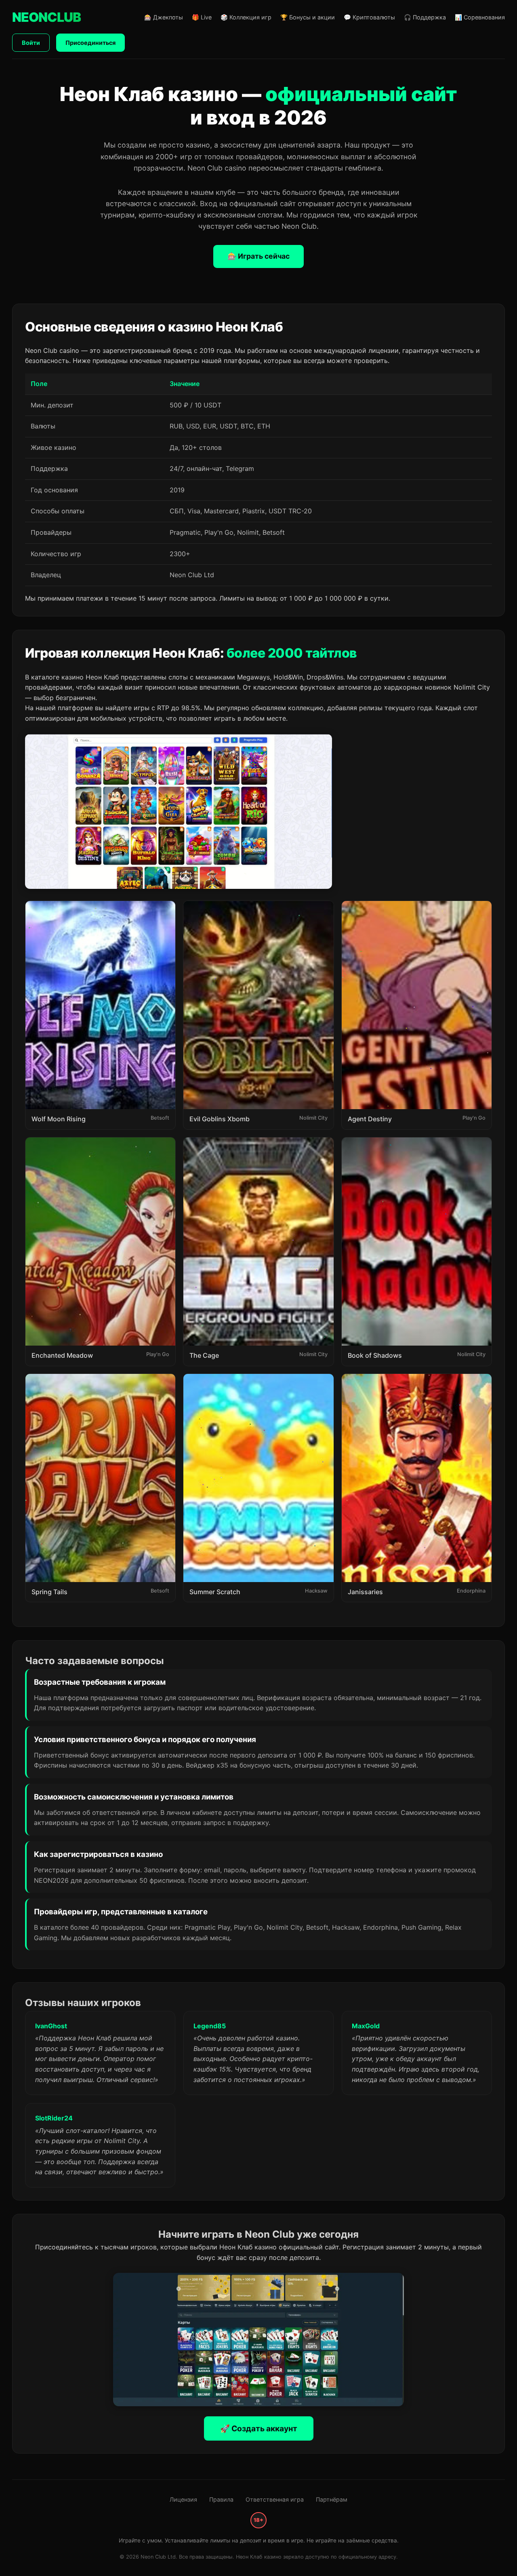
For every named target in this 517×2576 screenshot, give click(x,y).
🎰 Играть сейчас (258, 256)
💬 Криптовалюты (369, 17)
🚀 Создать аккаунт (259, 2428)
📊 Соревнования (480, 17)
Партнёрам (332, 2499)
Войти (31, 43)
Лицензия (183, 2499)
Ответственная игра (275, 2499)
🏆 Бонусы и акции (308, 17)
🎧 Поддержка (425, 17)
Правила (221, 2499)
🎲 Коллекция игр (246, 17)
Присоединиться (90, 43)
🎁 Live (202, 17)
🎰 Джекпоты (164, 17)
